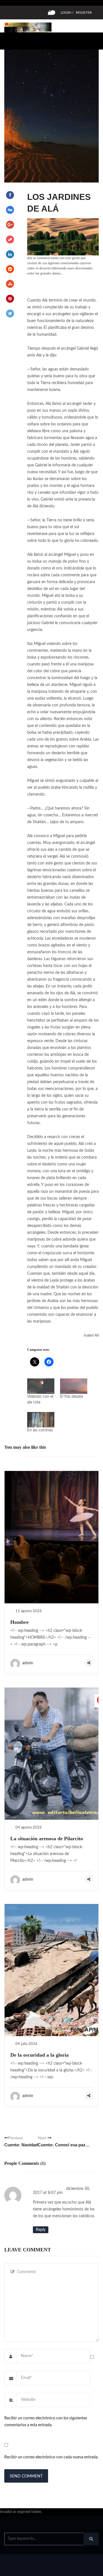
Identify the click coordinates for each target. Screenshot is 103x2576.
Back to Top (79, 2569)
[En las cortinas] (41, 1420)
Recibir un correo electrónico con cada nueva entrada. (51, 2457)
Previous (21, 2142)
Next (64, 2142)
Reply (41, 2230)
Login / (67, 13)
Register (84, 13)
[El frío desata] (74, 1386)
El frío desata (72, 1397)
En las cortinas (40, 1430)
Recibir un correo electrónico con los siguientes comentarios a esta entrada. (46, 2422)
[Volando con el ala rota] (41, 1386)
